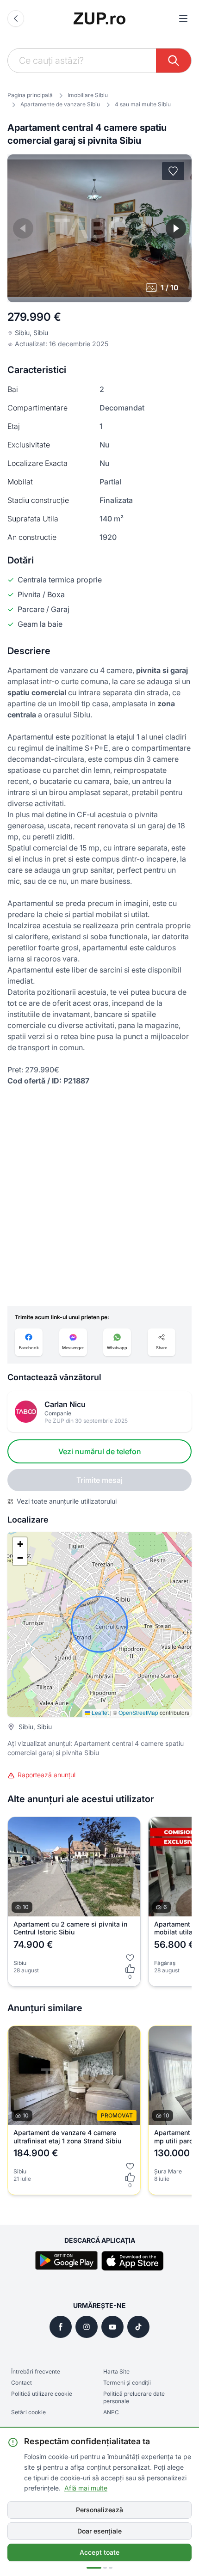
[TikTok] (138, 2327)
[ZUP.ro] (99, 18)
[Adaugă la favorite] (173, 171)
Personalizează (99, 2510)
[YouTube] (112, 2327)
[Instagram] (87, 2327)
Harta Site (116, 2371)
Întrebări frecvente (36, 2371)
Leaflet (99, 1712)
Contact (22, 2383)
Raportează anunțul (47, 1775)
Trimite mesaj (99, 1480)
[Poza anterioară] (23, 228)
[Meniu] (183, 18)
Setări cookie (28, 2412)
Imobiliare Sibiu (88, 95)
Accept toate (99, 2552)
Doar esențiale (99, 2531)
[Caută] (174, 61)
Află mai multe (86, 2488)
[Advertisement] (99, 1196)
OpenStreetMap (138, 1712)
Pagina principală (30, 95)
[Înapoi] (16, 18)
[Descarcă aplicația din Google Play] (66, 2261)
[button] (20, 1544)
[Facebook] (61, 2327)
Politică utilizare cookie (42, 2394)
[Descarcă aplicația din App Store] (133, 2261)
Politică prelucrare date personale (134, 2397)
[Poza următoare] (176, 228)
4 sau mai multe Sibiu (143, 104)
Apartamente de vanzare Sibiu (60, 104)
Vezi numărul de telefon (100, 1451)
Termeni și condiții (127, 2383)
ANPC (111, 2412)
